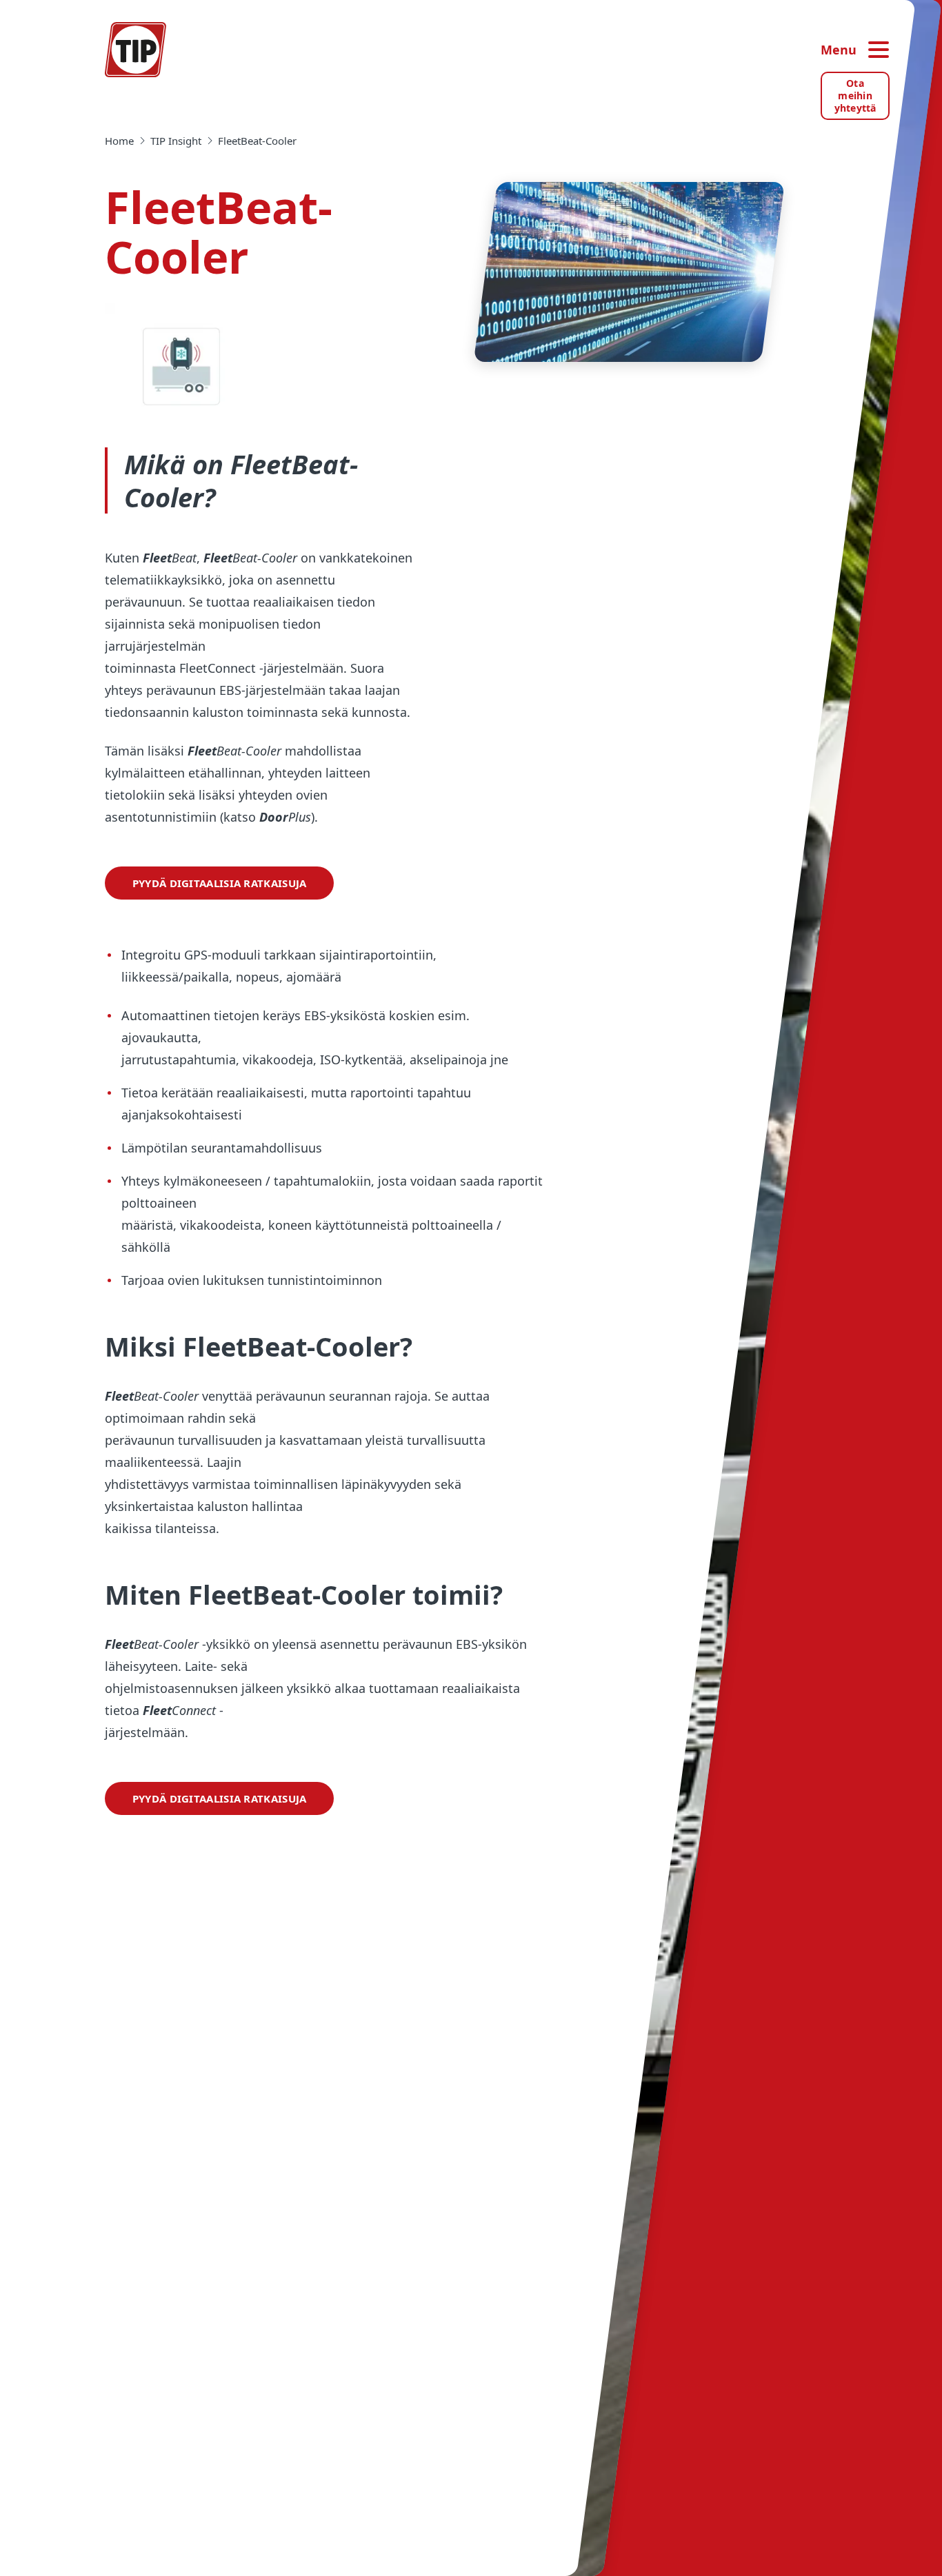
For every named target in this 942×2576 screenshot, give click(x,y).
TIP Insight (176, 141)
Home (119, 141)
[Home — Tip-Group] (136, 50)
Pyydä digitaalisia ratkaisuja (220, 883)
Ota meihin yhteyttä (855, 95)
